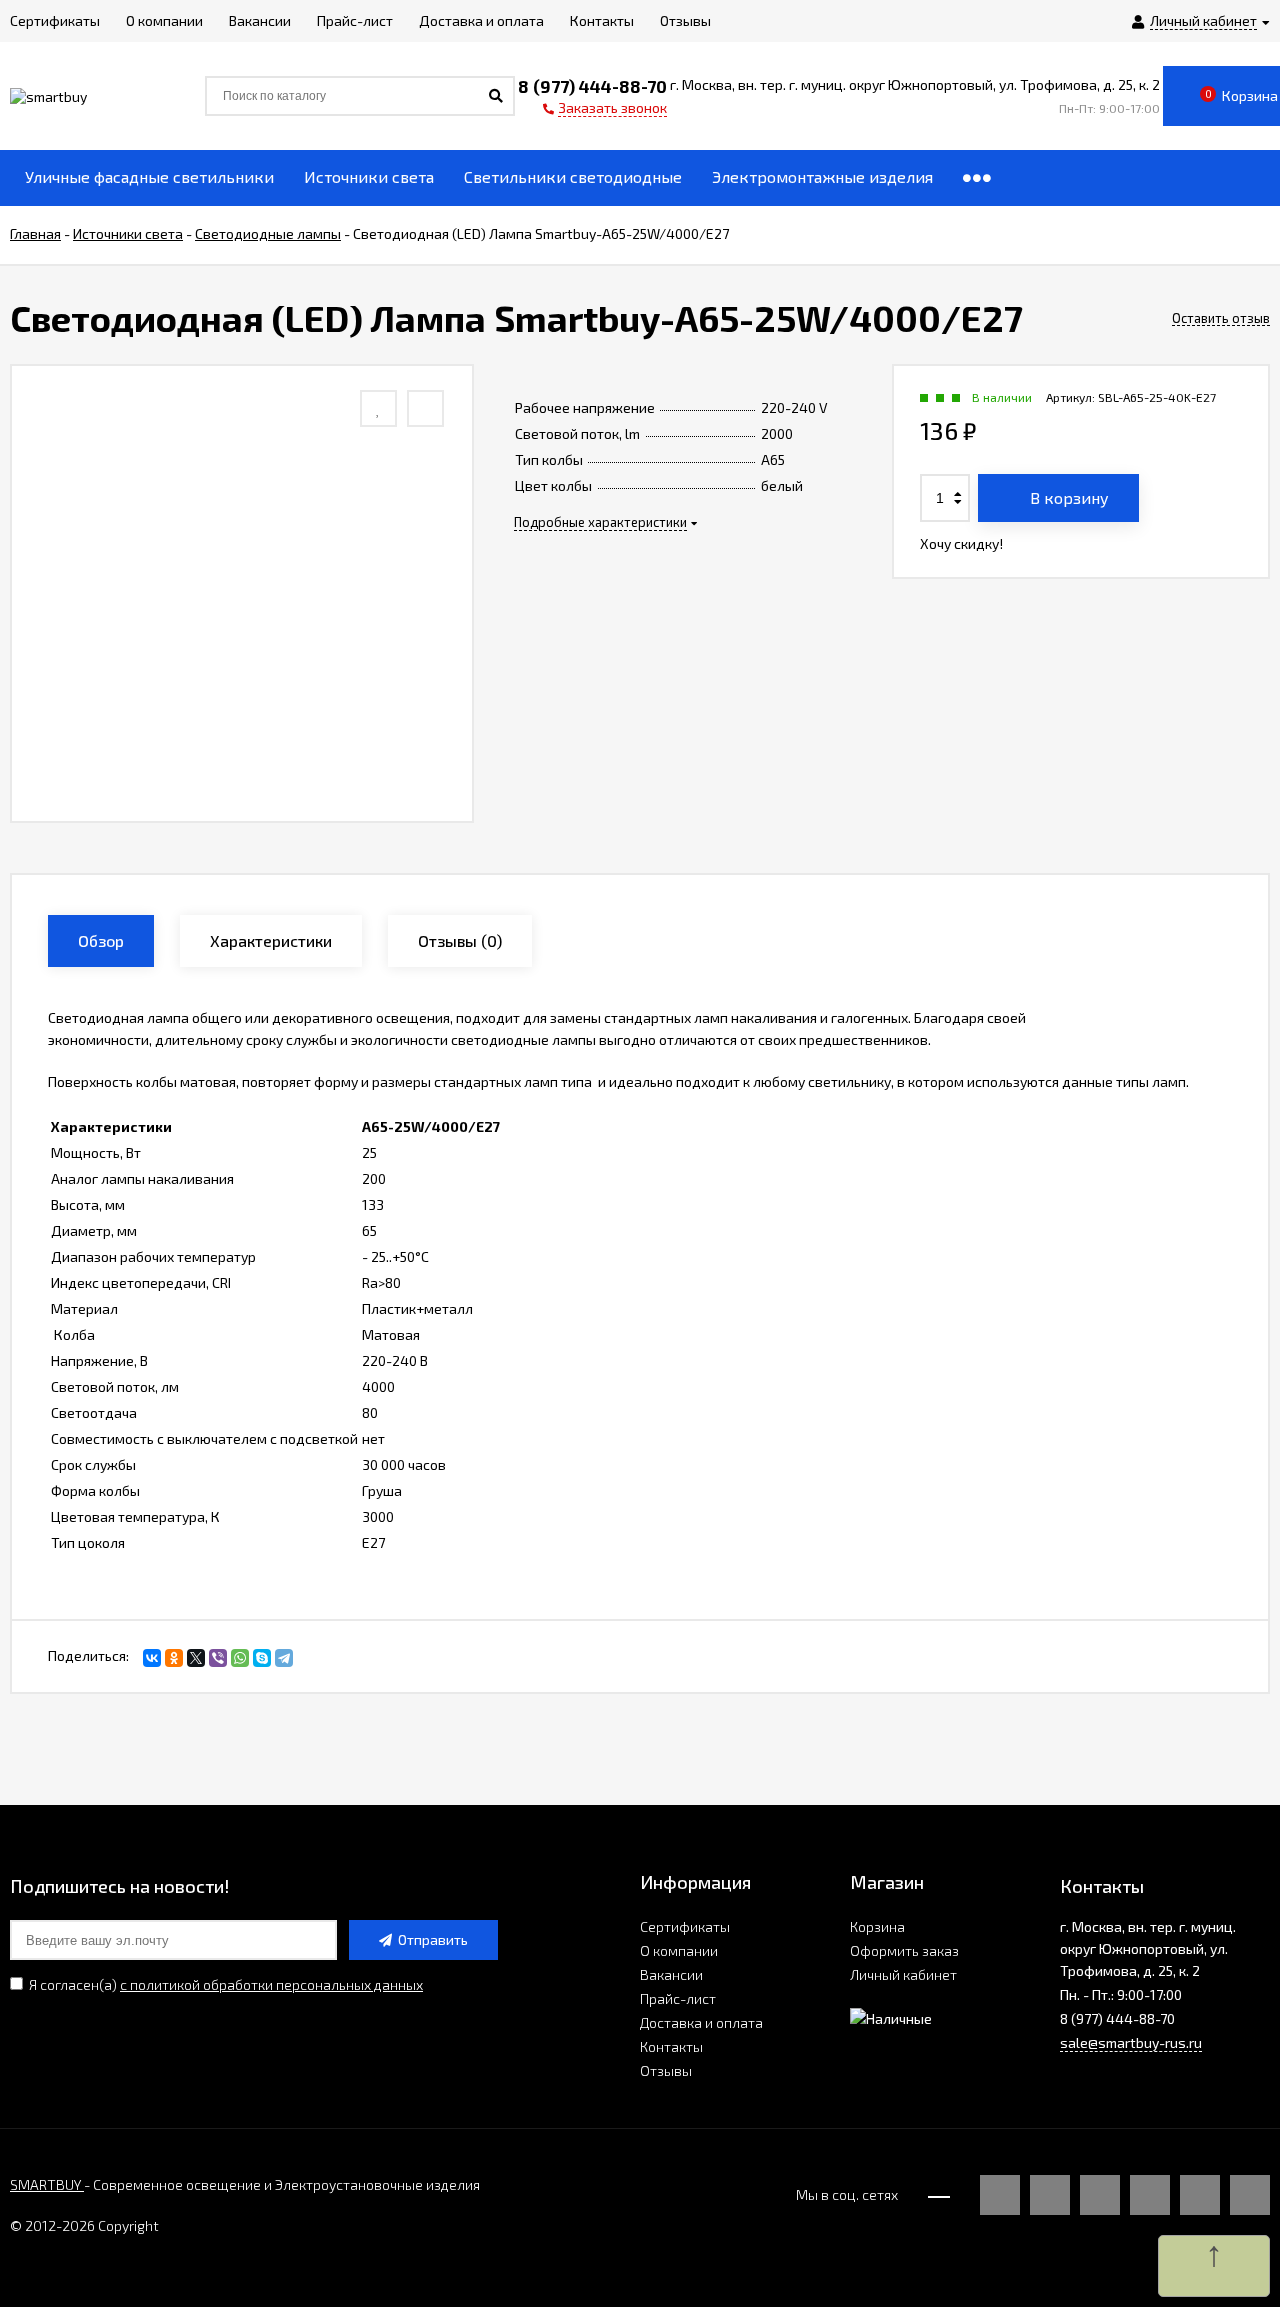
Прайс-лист (678, 1998)
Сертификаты (685, 1926)
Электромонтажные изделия (822, 176)
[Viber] (218, 1658)
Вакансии (671, 1974)
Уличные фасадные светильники (149, 176)
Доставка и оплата (701, 2022)
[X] (196, 1658)
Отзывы (666, 2070)
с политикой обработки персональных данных (271, 1984)
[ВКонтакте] (152, 1658)
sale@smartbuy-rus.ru (1131, 2042)
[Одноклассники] (174, 1658)
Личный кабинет (903, 1974)
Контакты (671, 2046)
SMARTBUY (47, 2184)
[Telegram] (284, 1658)
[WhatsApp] (240, 1658)
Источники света (369, 176)
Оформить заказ (904, 1950)
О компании (679, 1950)
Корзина (877, 1926)
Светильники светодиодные (573, 176)
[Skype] (262, 1658)
